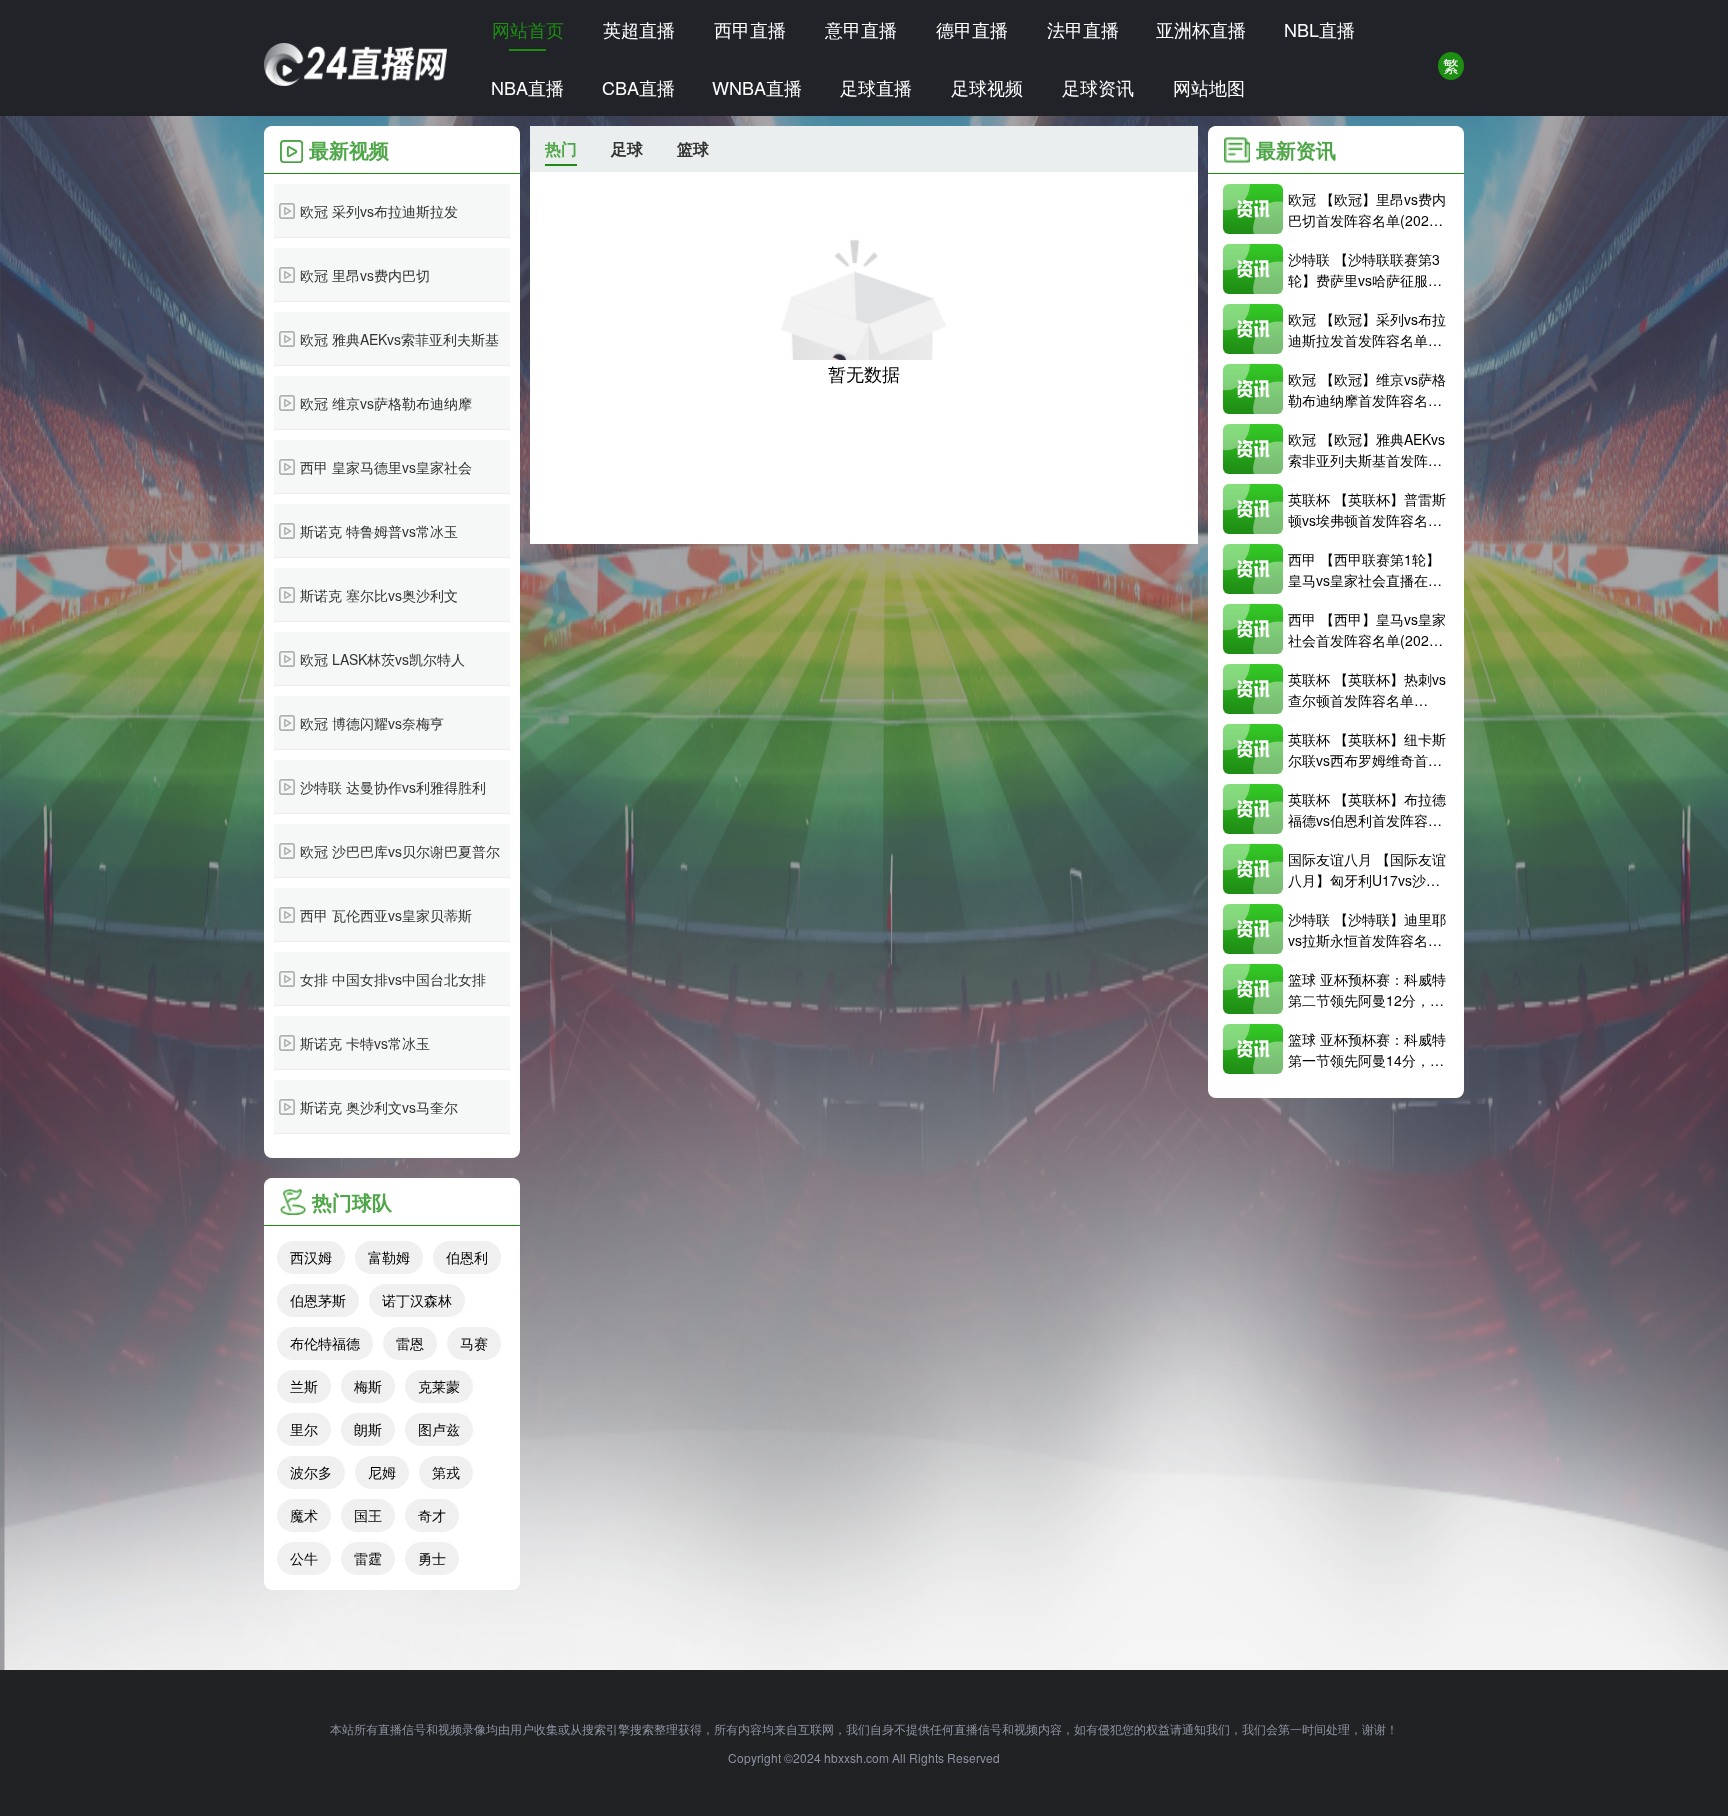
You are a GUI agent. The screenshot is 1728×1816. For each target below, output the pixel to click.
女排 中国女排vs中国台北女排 (393, 979)
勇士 (432, 1558)
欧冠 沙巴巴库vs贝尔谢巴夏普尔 (400, 851)
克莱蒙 (439, 1386)
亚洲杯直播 (1201, 29)
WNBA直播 (757, 87)
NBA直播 (527, 87)
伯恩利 (467, 1257)
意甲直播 (861, 29)
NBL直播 (1319, 29)
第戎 (446, 1472)
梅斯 (368, 1386)
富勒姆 (389, 1257)
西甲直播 (750, 29)
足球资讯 (1098, 87)
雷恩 (410, 1343)
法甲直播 (1083, 29)
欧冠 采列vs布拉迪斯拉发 (379, 211)
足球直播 (876, 87)
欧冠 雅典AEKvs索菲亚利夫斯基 (399, 339)
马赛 (474, 1343)
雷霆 (368, 1558)
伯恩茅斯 (318, 1300)
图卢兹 (439, 1429)
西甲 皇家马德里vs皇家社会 (386, 467)
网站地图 (1209, 87)
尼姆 (382, 1472)
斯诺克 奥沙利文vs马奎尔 (379, 1107)
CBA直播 (638, 87)
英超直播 (639, 29)
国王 (368, 1515)
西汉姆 (311, 1257)
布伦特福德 (325, 1343)
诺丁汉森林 (417, 1300)
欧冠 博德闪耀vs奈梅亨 (372, 723)
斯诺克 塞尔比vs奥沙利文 (379, 595)
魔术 (304, 1515)
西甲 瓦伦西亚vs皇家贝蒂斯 (386, 915)
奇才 (432, 1515)
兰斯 (304, 1386)
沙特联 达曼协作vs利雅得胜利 (393, 787)
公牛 (304, 1558)
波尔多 (311, 1472)
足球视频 (987, 87)
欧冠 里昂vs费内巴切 (365, 275)
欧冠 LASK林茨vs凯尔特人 (382, 659)
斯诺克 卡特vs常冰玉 (365, 1043)
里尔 (304, 1429)
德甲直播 (972, 29)
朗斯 (368, 1429)
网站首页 (528, 29)
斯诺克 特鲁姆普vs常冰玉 (379, 531)
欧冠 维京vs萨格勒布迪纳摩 (386, 403)
